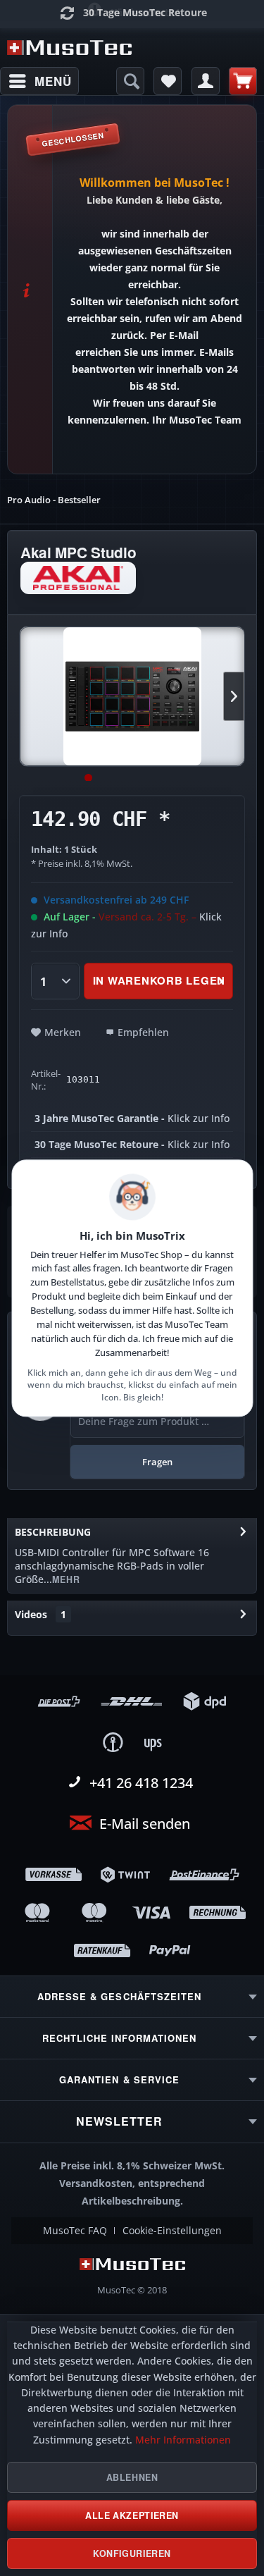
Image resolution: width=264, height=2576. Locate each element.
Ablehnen (132, 2477)
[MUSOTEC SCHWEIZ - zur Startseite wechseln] (70, 48)
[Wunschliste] (168, 81)
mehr (66, 1579)
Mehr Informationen (183, 2440)
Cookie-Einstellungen (172, 2231)
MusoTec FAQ (75, 2231)
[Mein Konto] (206, 81)
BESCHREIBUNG (53, 1532)
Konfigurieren (132, 2553)
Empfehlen (143, 1032)
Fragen (157, 1462)
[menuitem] (39, 81)
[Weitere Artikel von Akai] (78, 578)
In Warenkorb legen (159, 980)
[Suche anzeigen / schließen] (130, 81)
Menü (53, 81)
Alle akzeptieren (132, 2515)
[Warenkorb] (243, 81)
